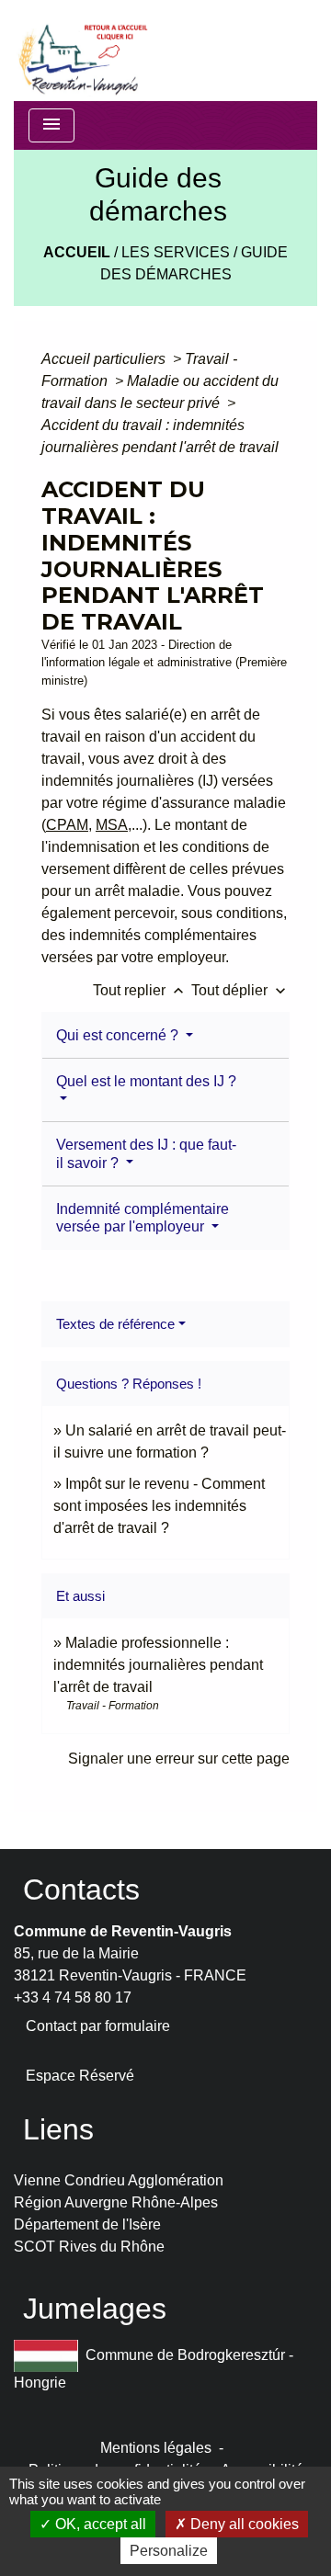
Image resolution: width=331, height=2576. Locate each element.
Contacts (81, 1889)
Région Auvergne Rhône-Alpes (116, 2202)
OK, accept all (99, 2524)
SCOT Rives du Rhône (89, 2247)
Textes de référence (115, 1324)
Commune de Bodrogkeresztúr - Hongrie (154, 2369)
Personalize (169, 2551)
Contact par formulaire (98, 2026)
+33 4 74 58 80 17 (73, 1997)
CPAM (67, 825)
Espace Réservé (80, 2076)
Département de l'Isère (87, 2224)
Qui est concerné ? (119, 1035)
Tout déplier (240, 990)
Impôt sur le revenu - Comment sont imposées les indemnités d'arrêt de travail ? (159, 1506)
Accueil (77, 252)
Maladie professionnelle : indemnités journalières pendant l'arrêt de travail (158, 1665)
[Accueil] (82, 51)
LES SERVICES (176, 252)
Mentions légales (156, 2448)
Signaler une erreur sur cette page (179, 1759)
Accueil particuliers (105, 359)
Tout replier (140, 990)
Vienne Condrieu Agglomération (119, 2180)
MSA (112, 825)
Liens (58, 2129)
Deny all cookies (243, 2524)
